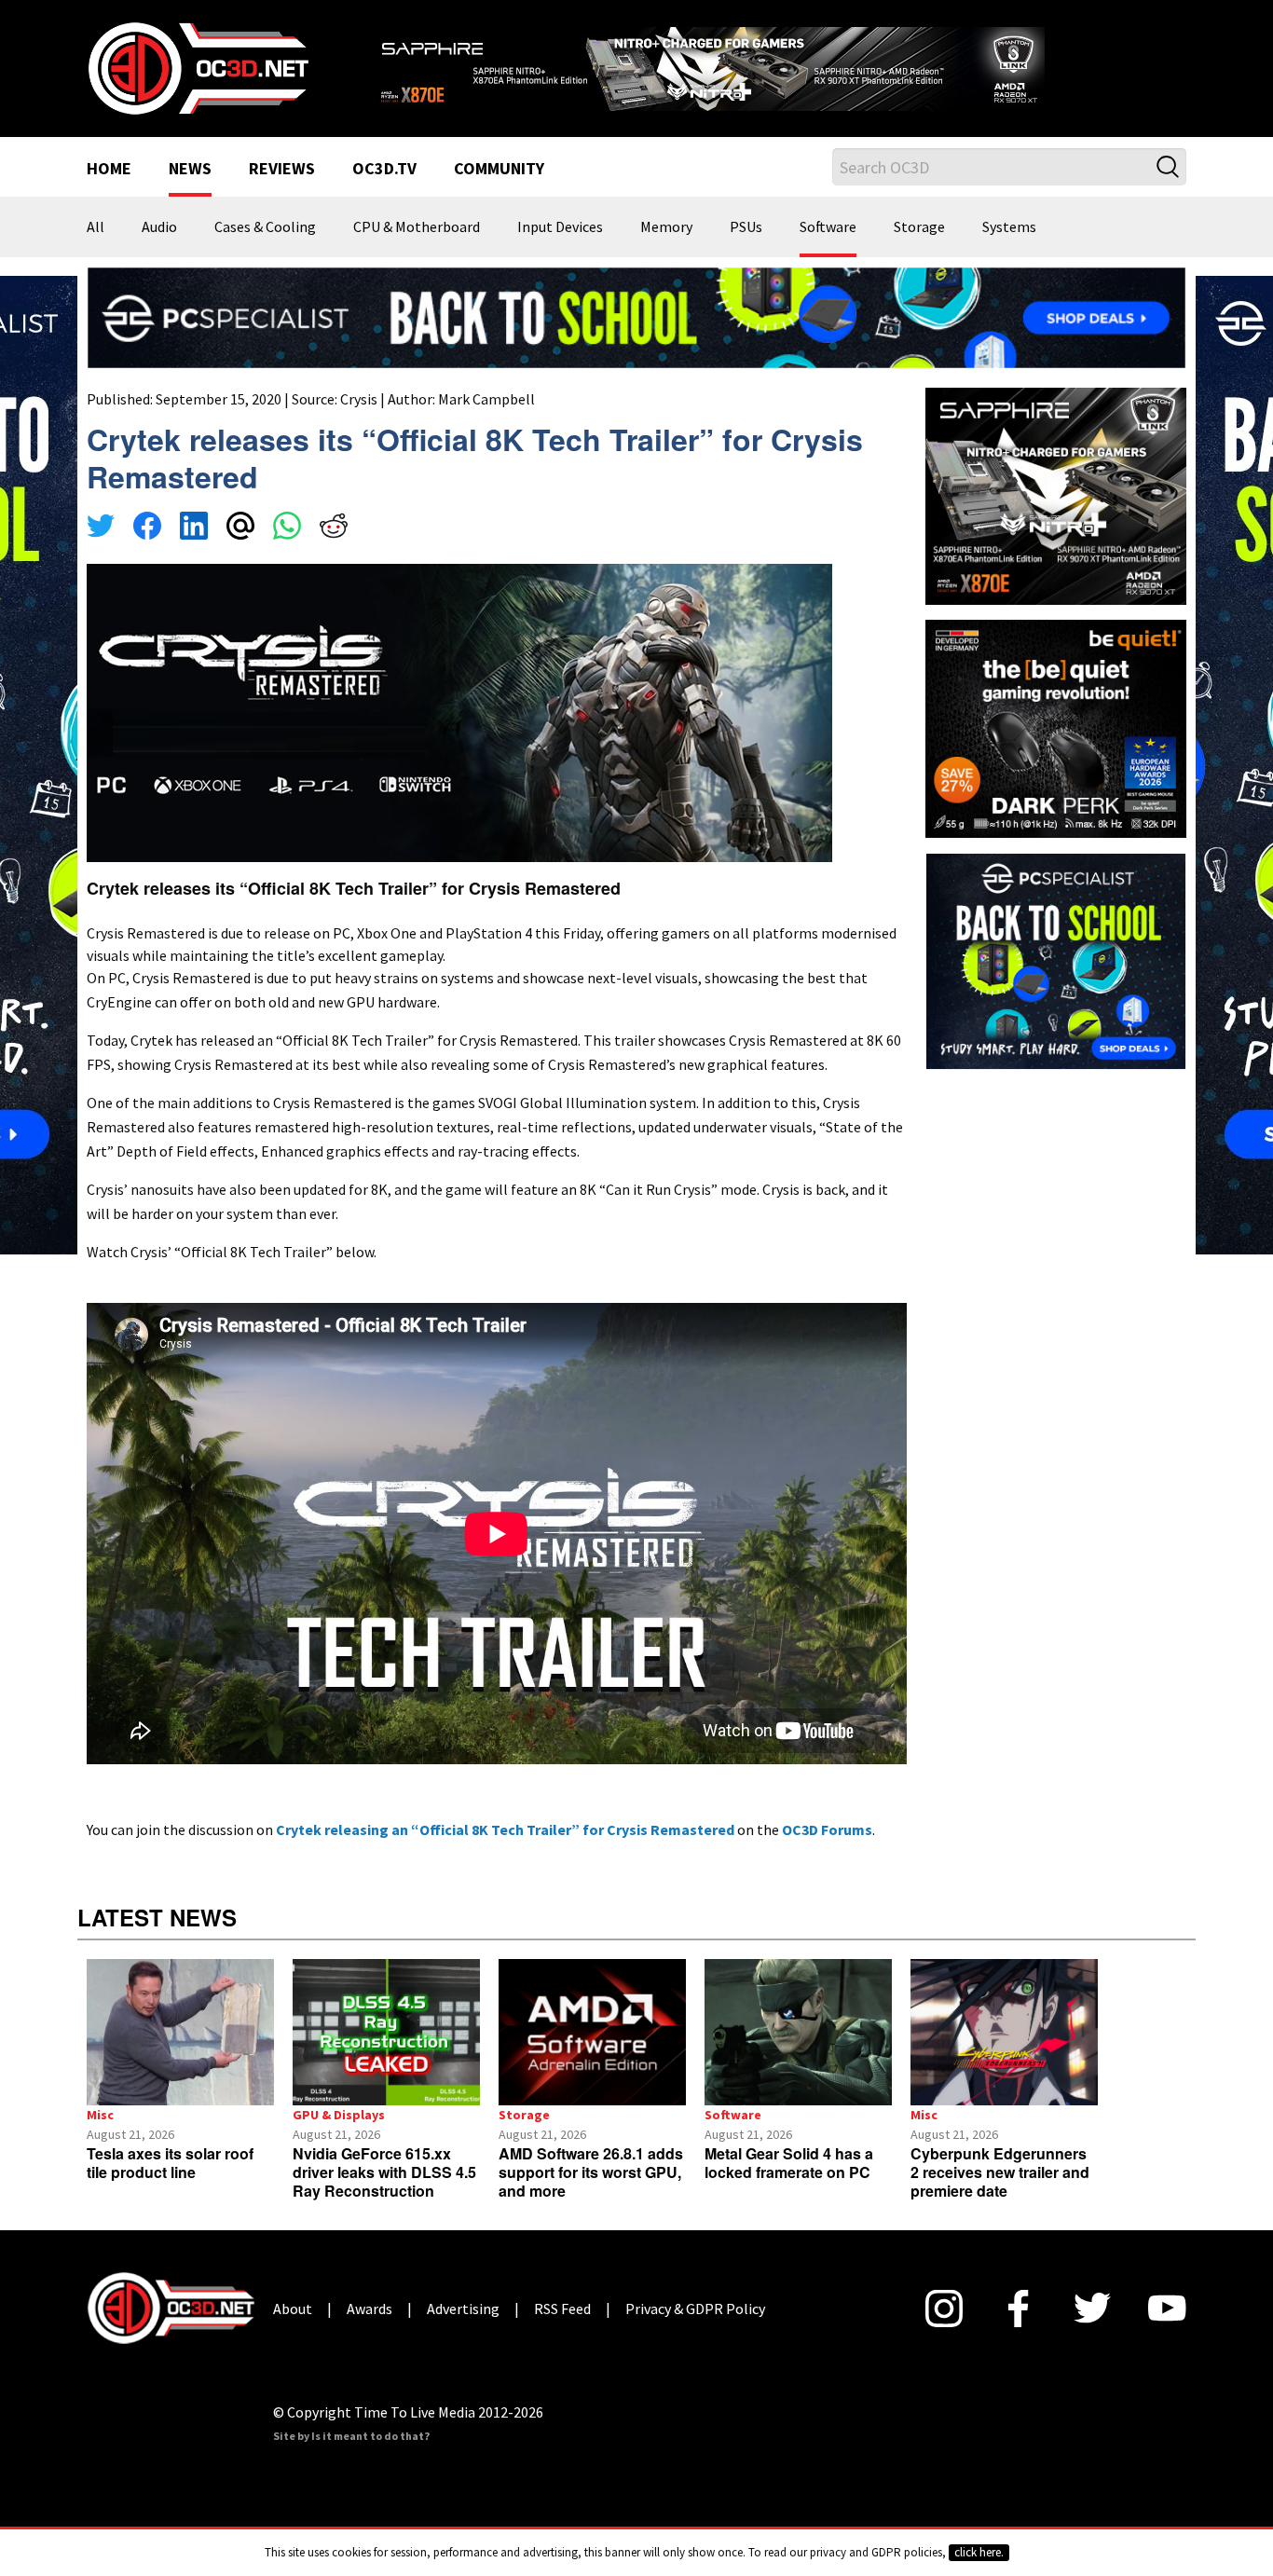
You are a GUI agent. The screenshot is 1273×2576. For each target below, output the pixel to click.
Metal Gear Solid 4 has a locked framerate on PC (789, 2163)
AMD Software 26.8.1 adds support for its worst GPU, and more (591, 2172)
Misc (100, 2115)
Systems (1009, 227)
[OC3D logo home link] (198, 67)
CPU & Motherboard (417, 227)
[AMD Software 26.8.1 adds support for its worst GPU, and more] (592, 2032)
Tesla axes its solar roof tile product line (170, 2163)
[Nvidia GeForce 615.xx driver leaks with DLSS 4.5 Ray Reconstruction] (386, 2032)
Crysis (359, 399)
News (190, 170)
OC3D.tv (384, 170)
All (96, 227)
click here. (979, 2552)
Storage (919, 227)
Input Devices (560, 227)
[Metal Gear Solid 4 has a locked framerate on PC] (798, 2032)
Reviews (282, 170)
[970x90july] (636, 316)
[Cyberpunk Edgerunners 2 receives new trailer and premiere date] (1004, 2032)
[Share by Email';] (240, 528)
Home (109, 170)
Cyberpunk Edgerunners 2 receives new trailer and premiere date (1000, 2172)
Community (499, 170)
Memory (666, 227)
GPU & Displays (339, 2115)
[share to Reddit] (334, 528)
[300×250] (1056, 959)
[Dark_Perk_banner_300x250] (1056, 727)
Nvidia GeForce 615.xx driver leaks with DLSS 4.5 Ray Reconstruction (384, 2172)
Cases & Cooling (265, 227)
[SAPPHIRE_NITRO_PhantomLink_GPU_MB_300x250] (1056, 495)
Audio (159, 227)
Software (828, 227)
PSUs (746, 227)
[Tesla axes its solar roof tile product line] (180, 2032)
